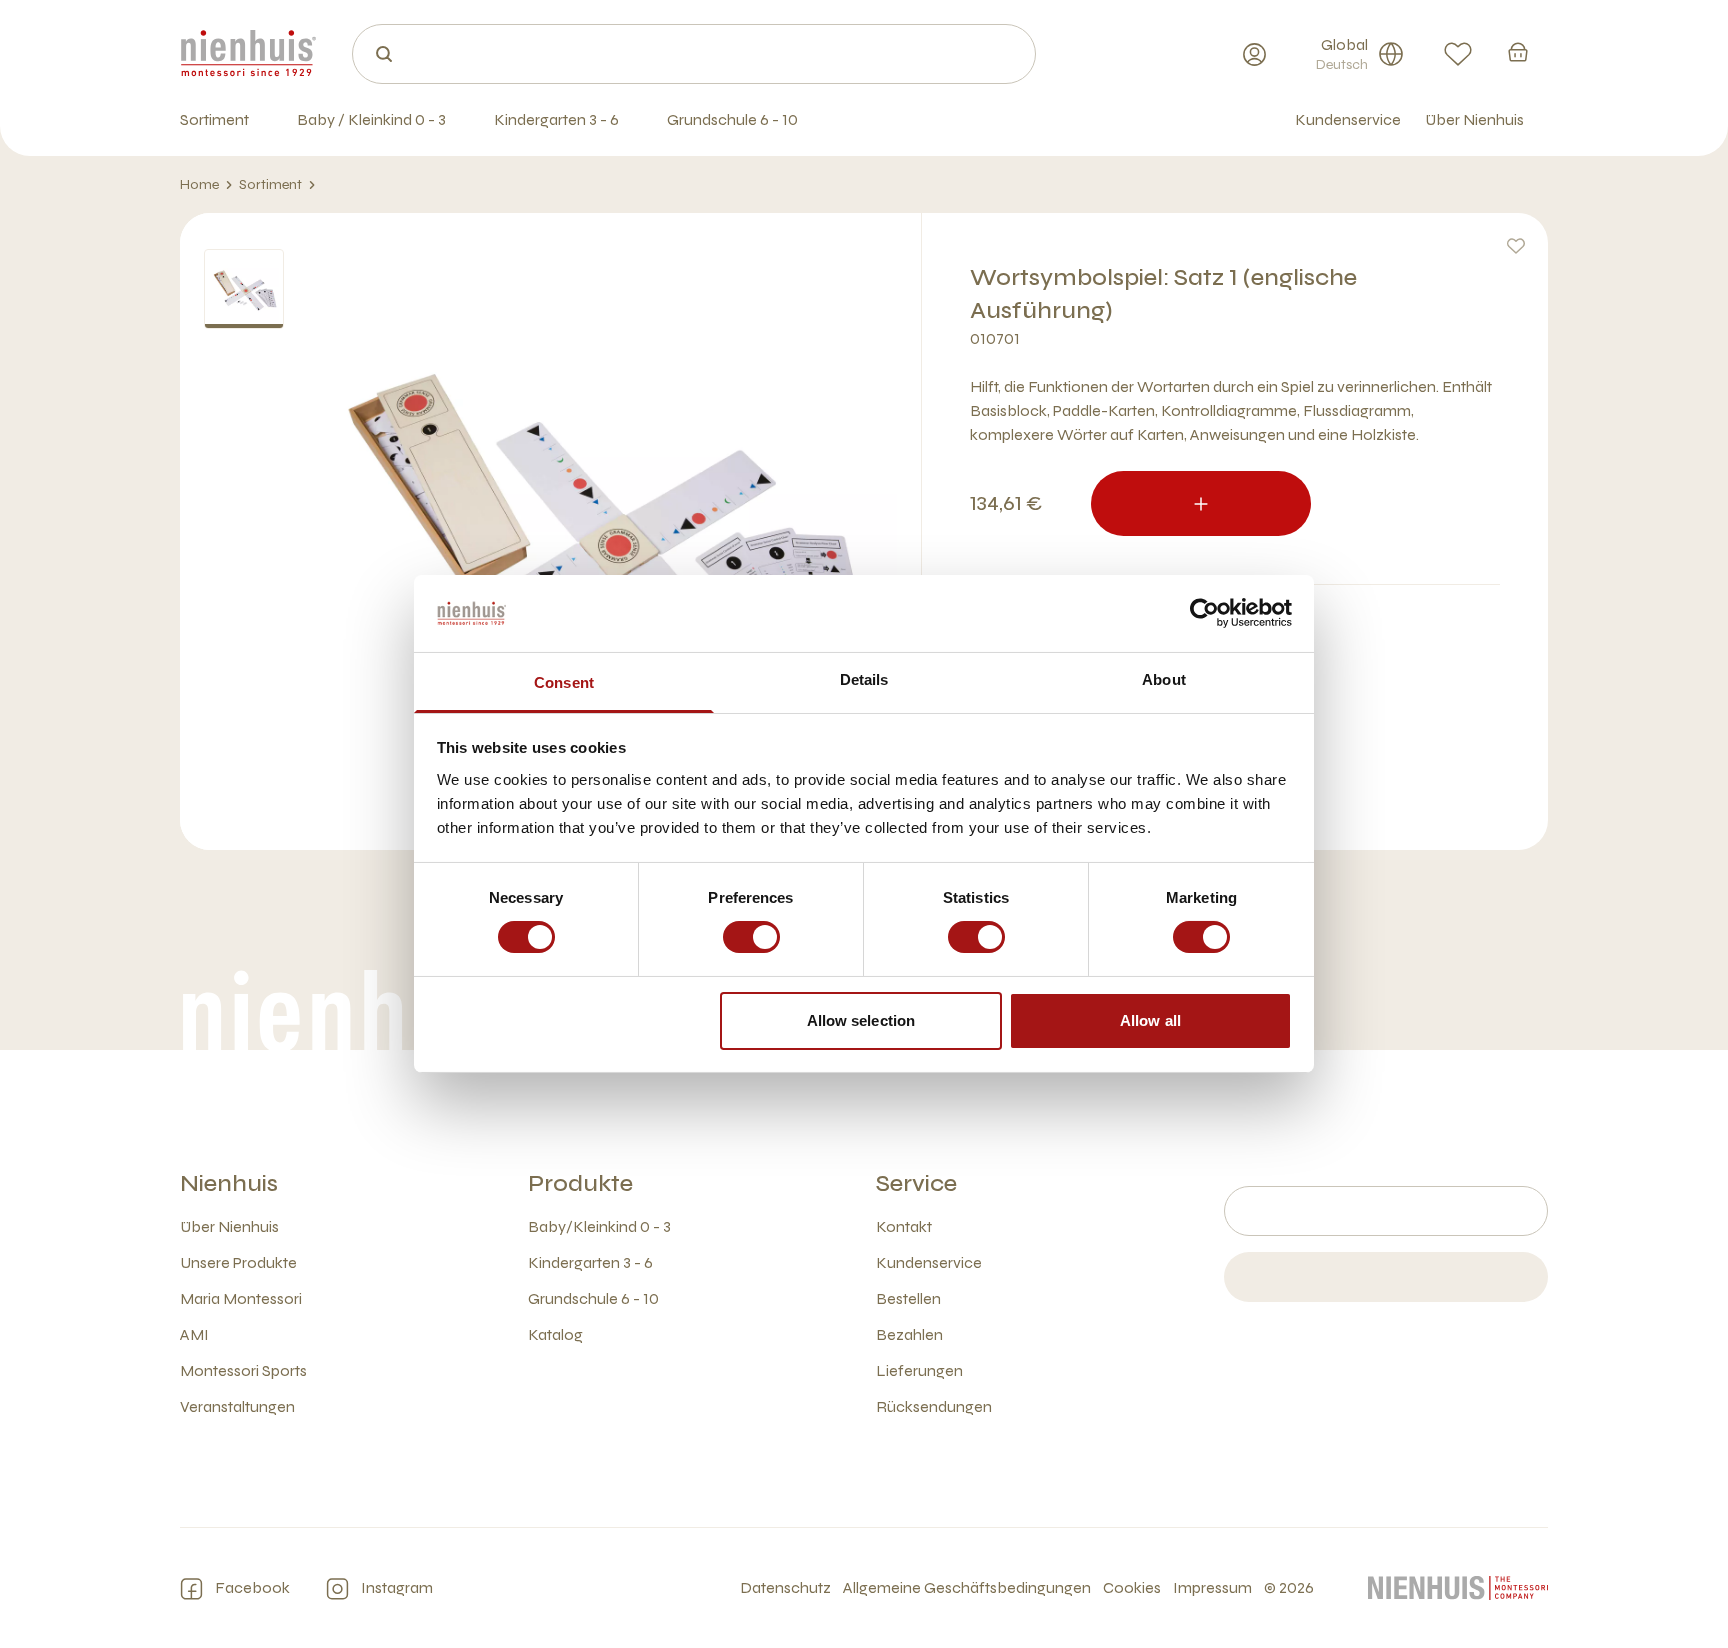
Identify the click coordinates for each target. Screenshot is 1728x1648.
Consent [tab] (564, 682)
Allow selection (861, 1020)
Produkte (580, 1183)
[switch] (751, 937)
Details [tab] (864, 679)
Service (916, 1183)
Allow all (1150, 1020)
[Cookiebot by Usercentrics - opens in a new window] (1204, 613)
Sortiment (270, 184)
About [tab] (1164, 679)
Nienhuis (229, 1183)
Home (199, 184)
